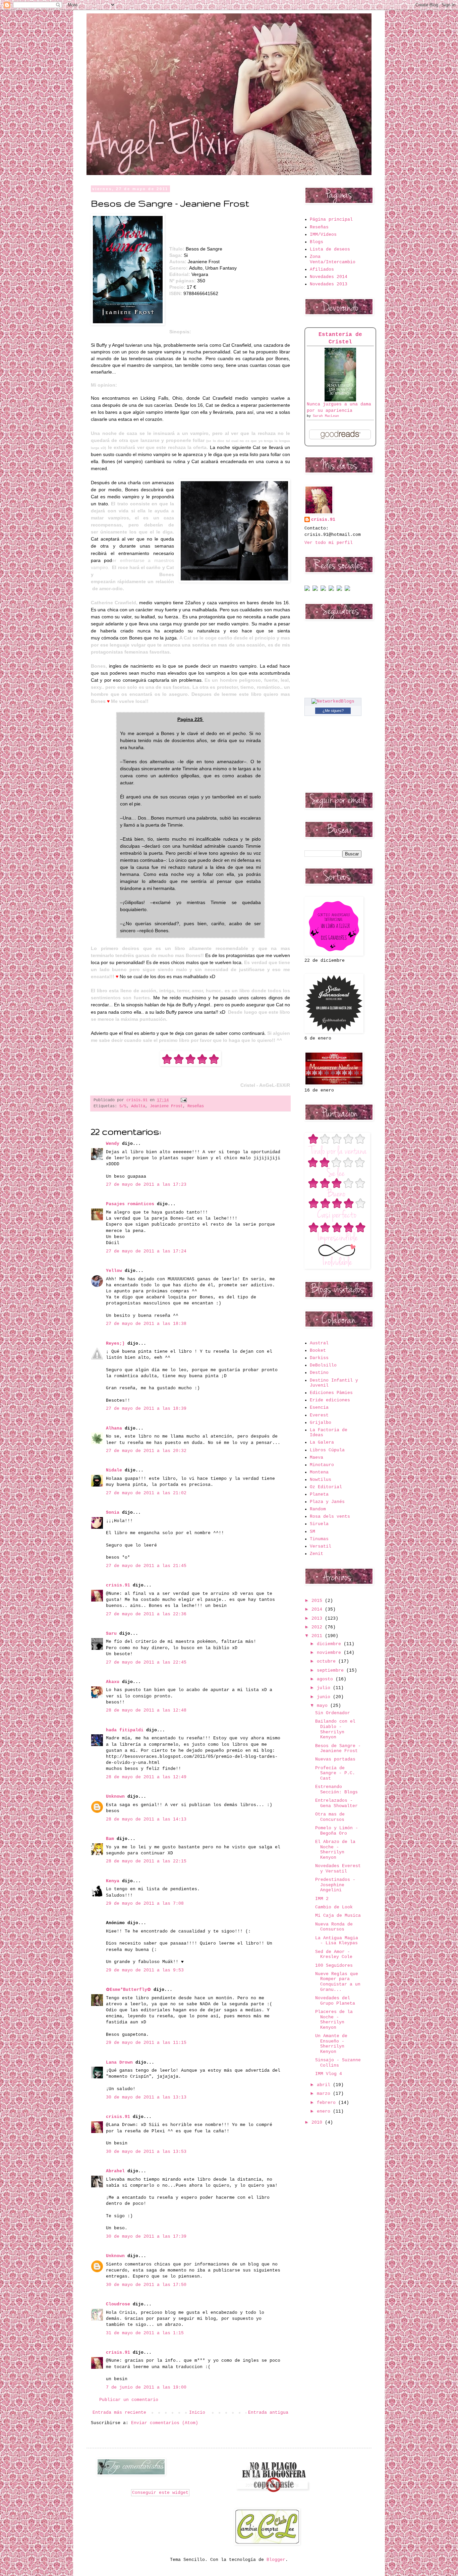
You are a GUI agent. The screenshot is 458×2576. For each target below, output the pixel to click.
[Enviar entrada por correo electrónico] (183, 1100)
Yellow (114, 1271)
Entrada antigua (268, 2413)
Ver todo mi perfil (329, 543)
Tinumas (319, 1539)
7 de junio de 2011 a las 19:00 (146, 2387)
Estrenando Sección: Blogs (336, 1789)
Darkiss (319, 1358)
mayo (324, 1706)
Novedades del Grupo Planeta (335, 2001)
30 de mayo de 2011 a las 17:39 (146, 2236)
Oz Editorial (326, 1487)
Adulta (138, 1106)
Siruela (319, 1524)
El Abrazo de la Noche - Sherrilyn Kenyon (335, 1850)
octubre (328, 1661)
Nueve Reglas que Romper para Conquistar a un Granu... (338, 1982)
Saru (111, 1634)
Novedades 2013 (329, 284)
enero (325, 2111)
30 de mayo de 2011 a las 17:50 (146, 2285)
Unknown (115, 1797)
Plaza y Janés (327, 1502)
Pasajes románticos (130, 1204)
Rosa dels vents (330, 1517)
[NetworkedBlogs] (333, 701)
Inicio (197, 2413)
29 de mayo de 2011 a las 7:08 (145, 1903)
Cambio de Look (334, 1907)
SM (312, 1532)
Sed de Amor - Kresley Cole (334, 1954)
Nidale (114, 1470)
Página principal (331, 219)
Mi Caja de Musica (338, 1916)
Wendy (113, 1144)
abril (325, 2085)
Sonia (113, 1513)
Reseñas (196, 1106)
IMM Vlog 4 (329, 2074)
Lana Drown (121, 2062)
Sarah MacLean (326, 416)
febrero (328, 2103)
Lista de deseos (330, 249)
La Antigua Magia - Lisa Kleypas (337, 1941)
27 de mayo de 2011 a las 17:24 (146, 1251)
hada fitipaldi (125, 1730)
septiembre (332, 1670)
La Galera (322, 1442)
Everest (319, 1415)
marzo (325, 2094)
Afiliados (322, 269)
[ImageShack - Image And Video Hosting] (307, 590)
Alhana (114, 1428)
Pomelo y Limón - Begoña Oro (337, 1831)
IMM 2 (322, 1899)
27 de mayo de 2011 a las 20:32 (146, 1451)
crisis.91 (118, 1585)
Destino (319, 1373)
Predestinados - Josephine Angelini (335, 1885)
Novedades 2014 (329, 277)
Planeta (319, 1494)
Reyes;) (115, 1343)
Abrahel (115, 2171)
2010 (318, 2122)
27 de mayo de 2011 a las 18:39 (146, 1409)
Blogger (276, 2560)
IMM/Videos (323, 235)
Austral (319, 1343)
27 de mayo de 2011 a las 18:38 (146, 1324)
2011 (318, 1636)
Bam (110, 1839)
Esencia (319, 1408)
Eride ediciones (330, 1400)
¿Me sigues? (333, 711)
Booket (318, 1351)
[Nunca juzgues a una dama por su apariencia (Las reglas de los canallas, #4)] (340, 400)
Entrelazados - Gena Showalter (336, 1803)
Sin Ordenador (333, 1713)
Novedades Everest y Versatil (338, 1869)
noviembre (330, 1653)
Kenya (113, 1881)
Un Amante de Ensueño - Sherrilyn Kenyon (331, 2044)
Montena (319, 1472)
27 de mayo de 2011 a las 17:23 (146, 1185)
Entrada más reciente (119, 2413)
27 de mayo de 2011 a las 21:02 (146, 1493)
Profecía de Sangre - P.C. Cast (335, 1773)
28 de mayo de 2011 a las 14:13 (146, 1819)
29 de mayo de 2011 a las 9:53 (145, 1970)
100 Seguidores (334, 1966)
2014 (318, 1609)
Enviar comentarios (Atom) (165, 2423)
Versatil (321, 1546)
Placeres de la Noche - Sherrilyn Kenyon (334, 2020)
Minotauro (322, 1465)
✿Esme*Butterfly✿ (128, 1990)
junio (325, 1697)
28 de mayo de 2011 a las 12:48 (146, 1710)
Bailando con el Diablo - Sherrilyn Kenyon (335, 1729)
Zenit (317, 1554)
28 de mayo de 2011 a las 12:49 (146, 1777)
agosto (326, 1679)
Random (318, 1509)
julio (325, 1688)
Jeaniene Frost (166, 1106)
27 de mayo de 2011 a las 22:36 (146, 1614)
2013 (318, 1618)
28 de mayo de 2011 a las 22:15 (146, 1861)
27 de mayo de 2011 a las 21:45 (146, 1566)
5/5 (123, 1106)
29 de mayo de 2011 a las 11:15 (146, 2043)
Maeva (317, 1458)
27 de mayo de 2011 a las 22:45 (146, 1662)
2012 (318, 1627)
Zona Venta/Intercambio (333, 259)
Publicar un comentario (129, 2400)
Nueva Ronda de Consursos (334, 1927)
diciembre (330, 1644)
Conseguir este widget (160, 2493)
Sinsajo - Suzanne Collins (338, 2063)
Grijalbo (321, 1423)
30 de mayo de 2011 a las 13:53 (146, 2152)
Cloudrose (118, 2304)
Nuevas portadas (335, 1759)
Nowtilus (321, 1480)
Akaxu (113, 1682)
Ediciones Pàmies (331, 1393)
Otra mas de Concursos (330, 1817)
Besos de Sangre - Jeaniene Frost (338, 1749)
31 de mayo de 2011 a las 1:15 (145, 2333)
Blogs (317, 242)
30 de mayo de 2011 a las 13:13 (146, 2097)
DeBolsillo (323, 1365)
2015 (318, 1601)
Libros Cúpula (327, 1450)
